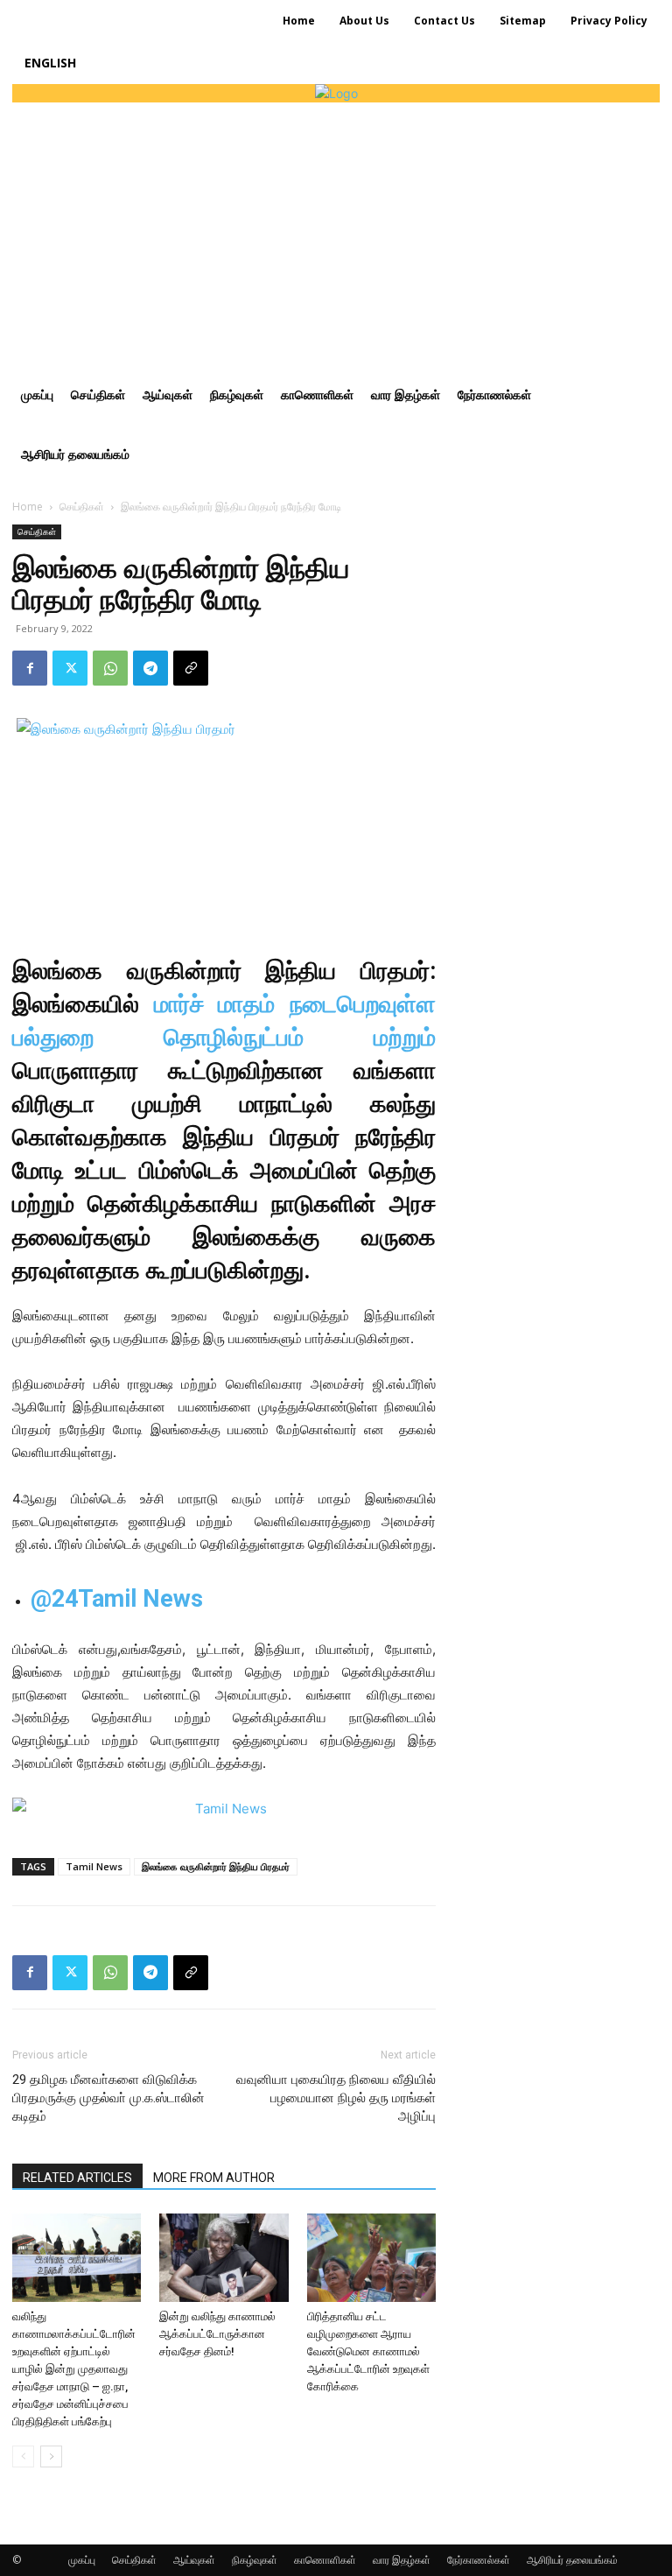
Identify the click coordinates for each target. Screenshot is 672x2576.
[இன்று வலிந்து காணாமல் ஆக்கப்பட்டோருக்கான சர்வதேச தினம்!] (224, 2258)
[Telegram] (150, 668)
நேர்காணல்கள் (479, 2560)
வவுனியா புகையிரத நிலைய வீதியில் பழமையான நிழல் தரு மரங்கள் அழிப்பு (336, 2098)
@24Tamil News (117, 1599)
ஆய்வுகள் (194, 2560)
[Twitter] (70, 668)
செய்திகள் (82, 507)
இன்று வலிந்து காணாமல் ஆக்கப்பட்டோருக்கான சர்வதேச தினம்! (217, 2334)
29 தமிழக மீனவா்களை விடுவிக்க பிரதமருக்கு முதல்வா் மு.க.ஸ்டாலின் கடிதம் (108, 2098)
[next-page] (51, 2456)
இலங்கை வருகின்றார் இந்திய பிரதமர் (216, 1866)
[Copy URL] (191, 668)
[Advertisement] (336, 234)
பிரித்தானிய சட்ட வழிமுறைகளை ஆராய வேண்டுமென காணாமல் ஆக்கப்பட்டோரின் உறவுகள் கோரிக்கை (368, 2351)
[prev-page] (23, 2456)
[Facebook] (30, 668)
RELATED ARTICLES (77, 2178)
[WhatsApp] (110, 668)
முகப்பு (82, 2560)
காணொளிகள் (325, 2560)
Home (28, 507)
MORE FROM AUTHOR (214, 2178)
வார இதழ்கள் (402, 2560)
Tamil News (94, 1866)
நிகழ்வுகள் (255, 2560)
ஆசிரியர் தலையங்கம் (572, 2560)
